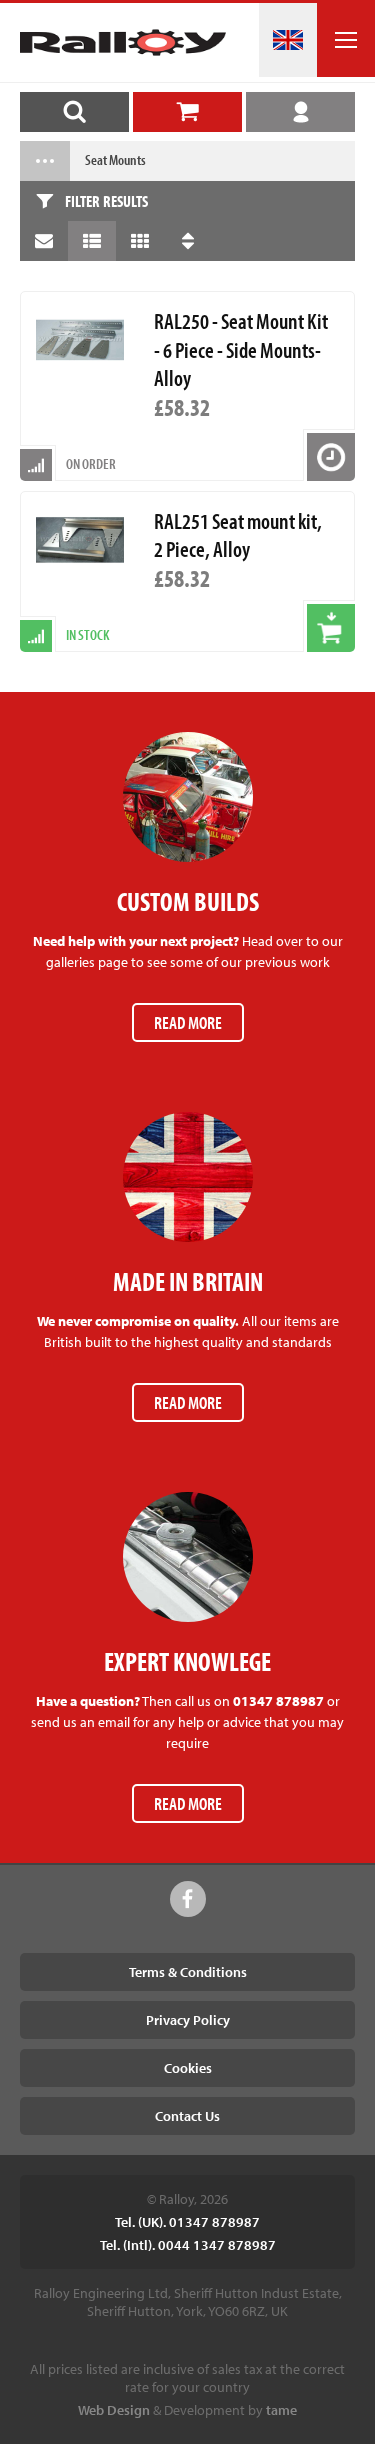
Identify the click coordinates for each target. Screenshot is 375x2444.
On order (91, 463)
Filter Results (106, 201)
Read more (188, 1022)
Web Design (114, 2410)
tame (281, 2410)
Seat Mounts (115, 159)
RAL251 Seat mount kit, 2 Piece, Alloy (238, 535)
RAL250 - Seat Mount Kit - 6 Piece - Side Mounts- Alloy (241, 349)
